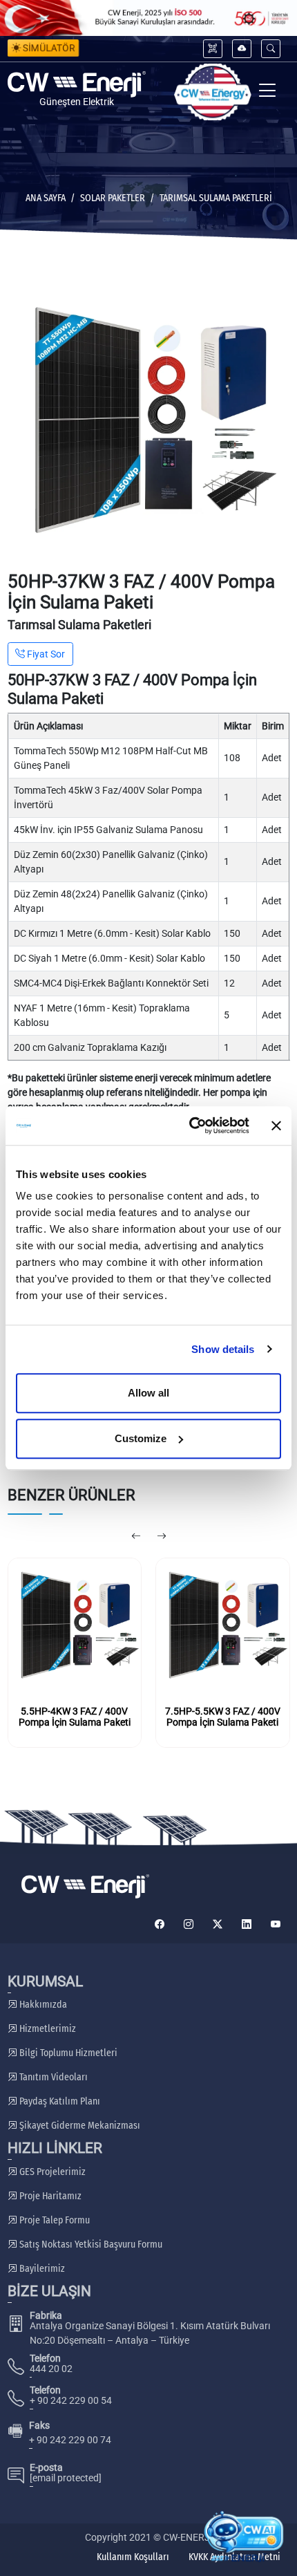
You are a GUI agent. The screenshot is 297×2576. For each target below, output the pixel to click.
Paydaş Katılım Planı (59, 2101)
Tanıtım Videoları (52, 2077)
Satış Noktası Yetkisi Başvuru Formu (90, 2244)
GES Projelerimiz (51, 2172)
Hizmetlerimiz (47, 2029)
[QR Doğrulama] (213, 49)
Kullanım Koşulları (133, 2557)
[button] (271, 49)
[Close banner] (276, 1126)
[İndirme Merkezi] (242, 49)
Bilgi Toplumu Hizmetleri (67, 2053)
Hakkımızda (42, 2005)
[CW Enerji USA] (213, 92)
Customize (141, 1438)
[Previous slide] (136, 1537)
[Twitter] (218, 1924)
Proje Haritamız (49, 2196)
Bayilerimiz (41, 2269)
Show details (223, 1349)
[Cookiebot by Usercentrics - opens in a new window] (190, 1126)
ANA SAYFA (46, 198)
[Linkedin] (247, 1924)
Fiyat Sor (45, 654)
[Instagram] (189, 1924)
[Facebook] (160, 1924)
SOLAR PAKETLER (113, 198)
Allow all (148, 1393)
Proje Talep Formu (54, 2220)
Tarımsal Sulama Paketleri (216, 198)
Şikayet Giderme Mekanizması (79, 2126)
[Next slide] (161, 1537)
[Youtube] (276, 1924)
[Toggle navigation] (268, 92)
